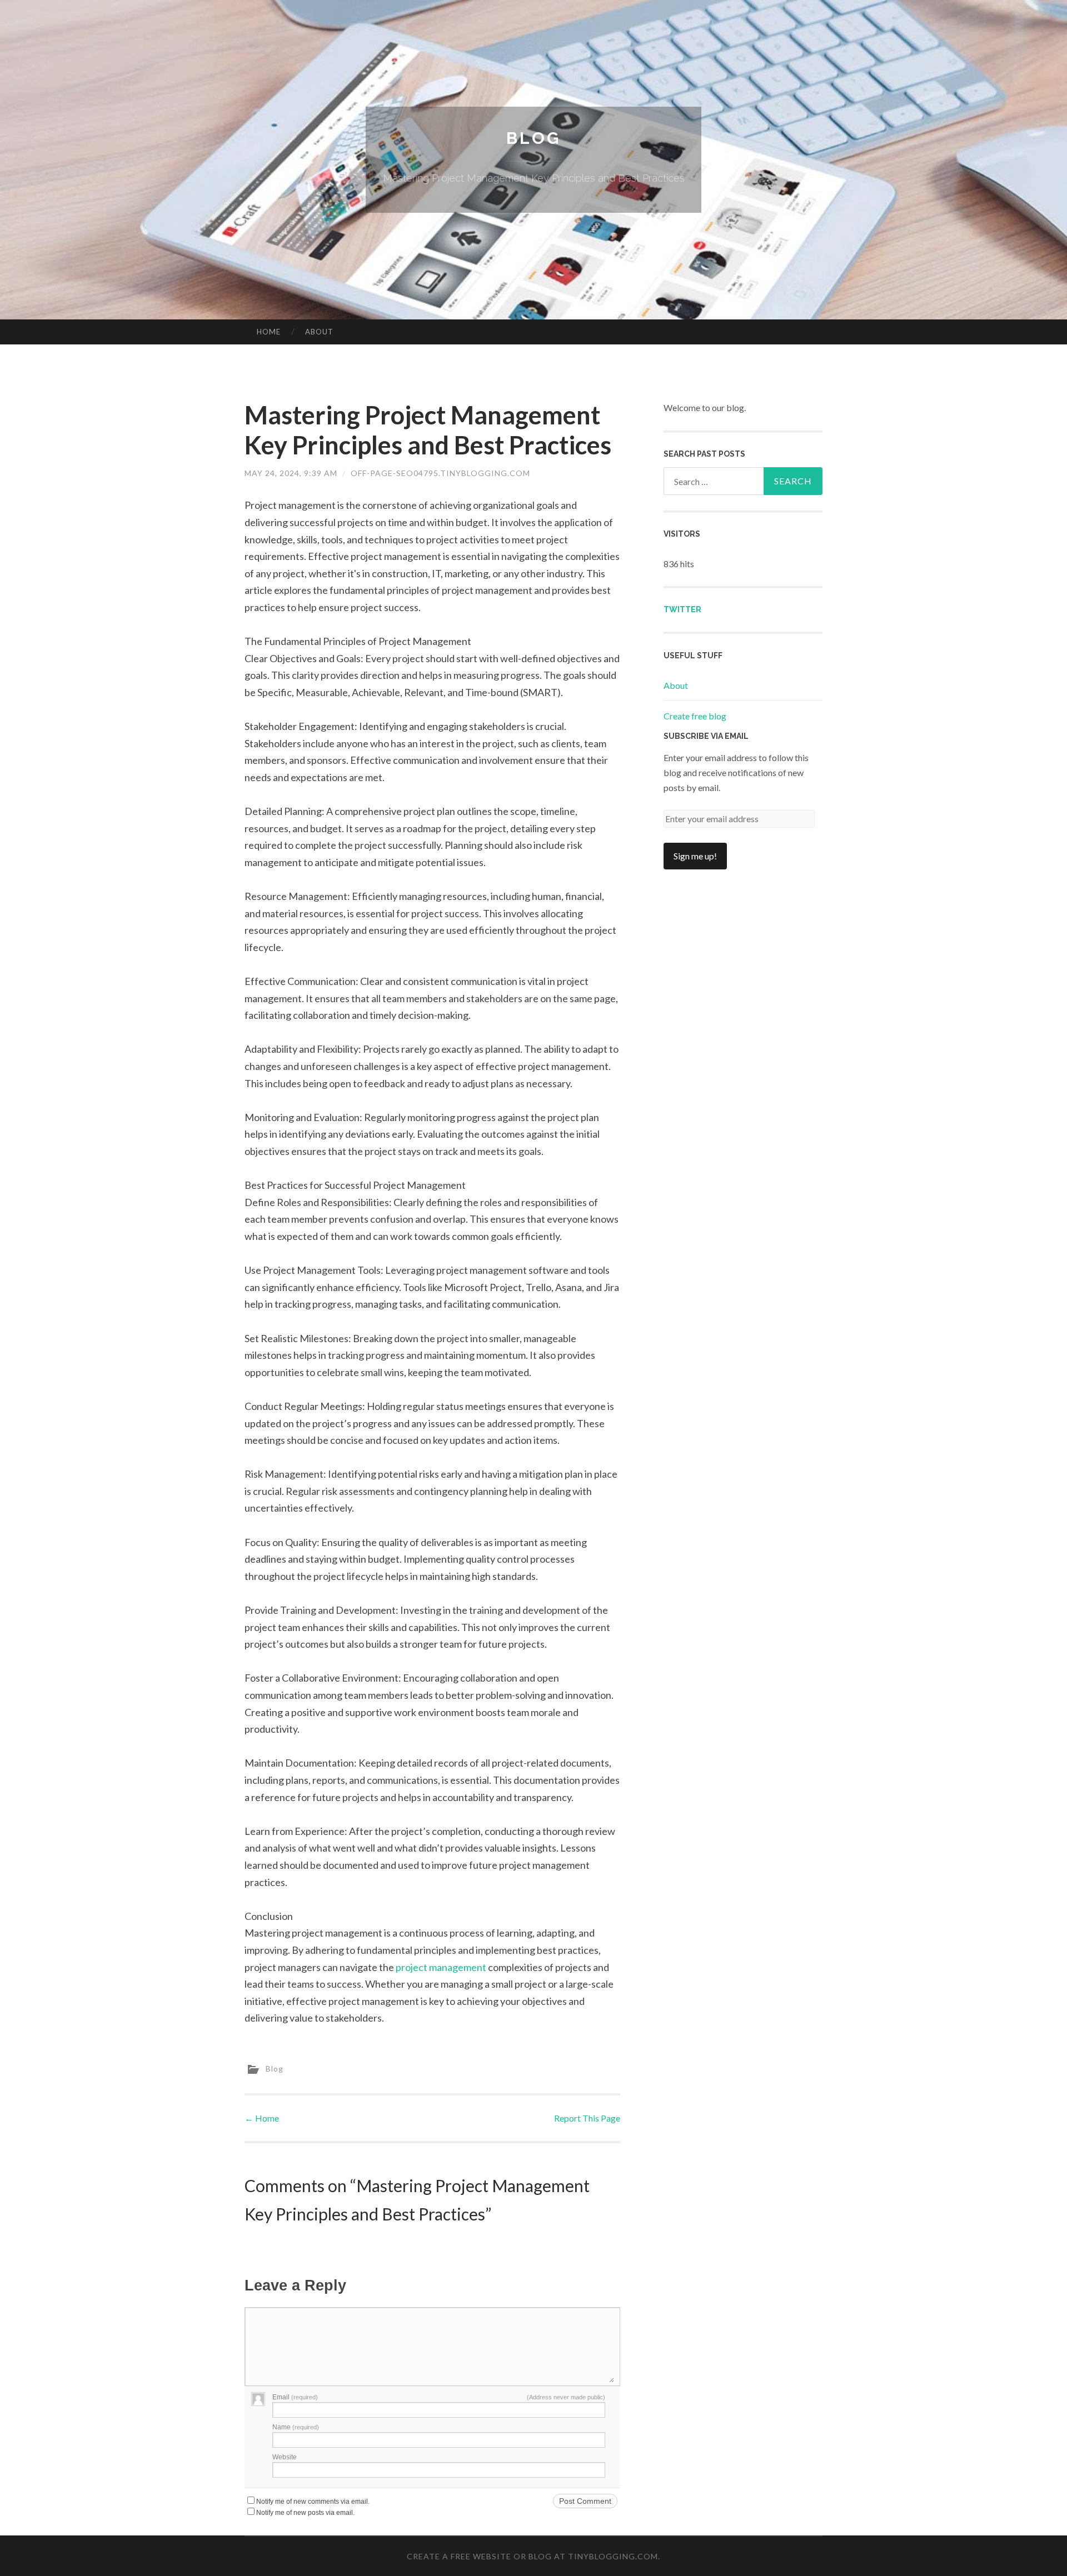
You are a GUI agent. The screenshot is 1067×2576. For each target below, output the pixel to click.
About (319, 332)
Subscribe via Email (706, 736)
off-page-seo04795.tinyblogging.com (440, 473)
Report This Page (587, 2118)
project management (441, 1967)
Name (296, 2427)
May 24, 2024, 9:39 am (291, 473)
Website (285, 2457)
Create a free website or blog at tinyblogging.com (532, 2556)
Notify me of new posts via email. (305, 2513)
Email (295, 2397)
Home (269, 332)
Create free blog (695, 716)
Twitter (682, 609)
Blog (533, 138)
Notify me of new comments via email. (313, 2502)
